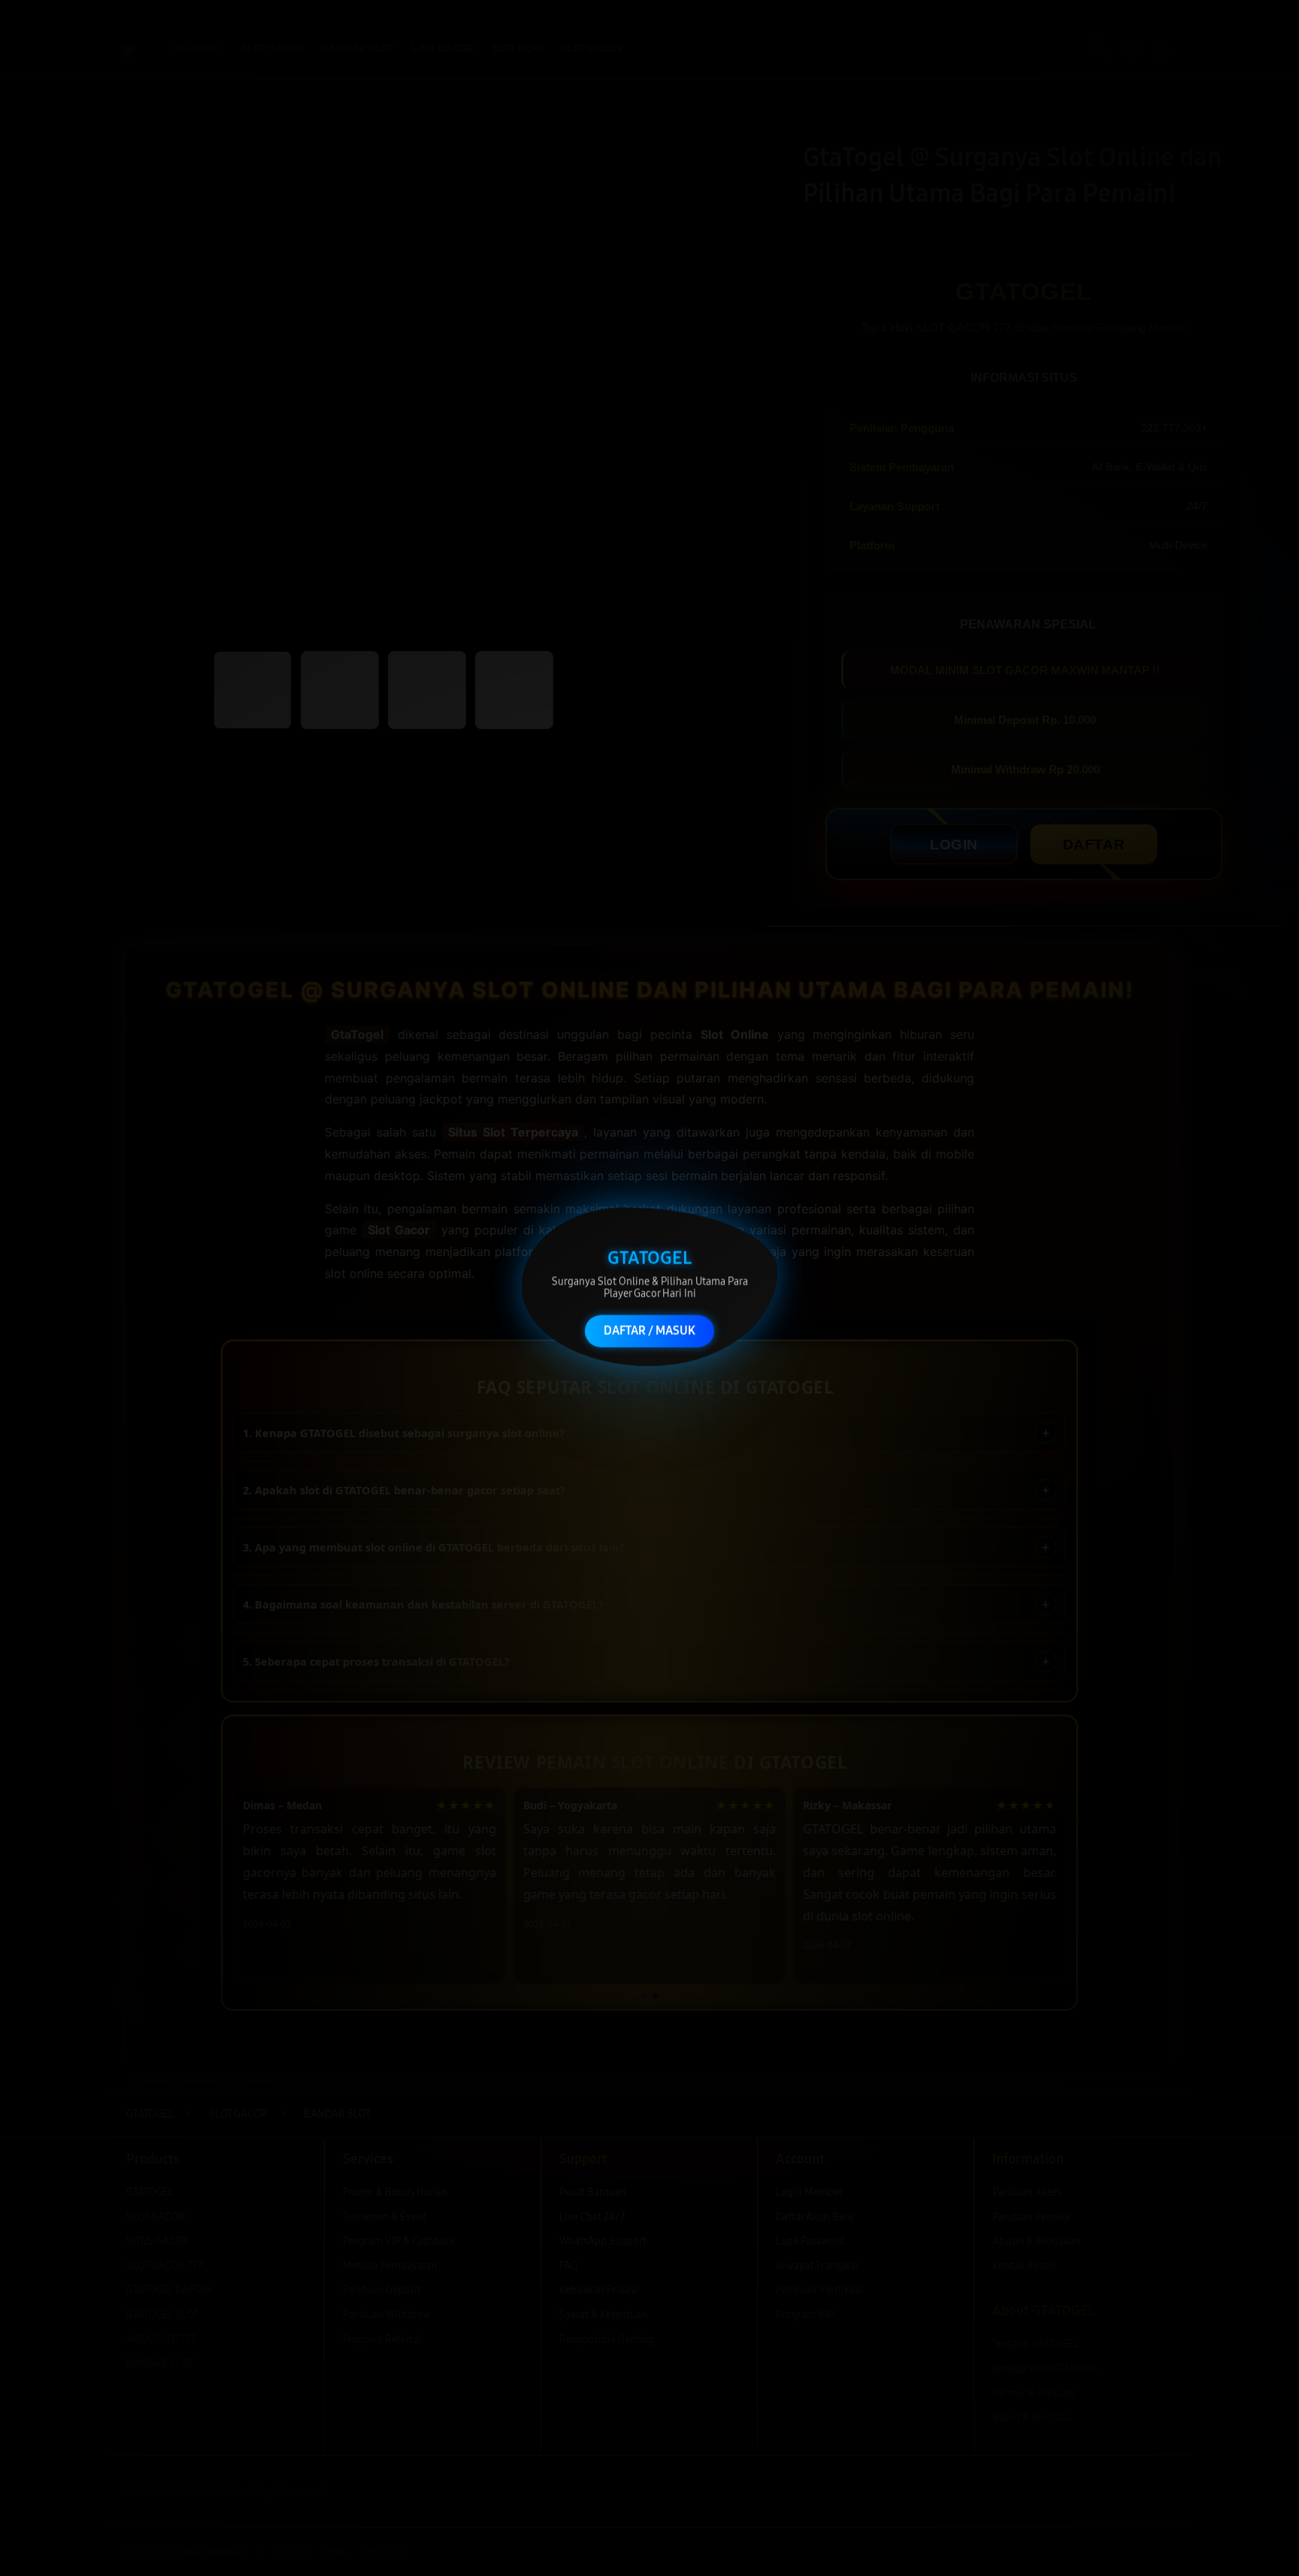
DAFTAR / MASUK (649, 1329)
